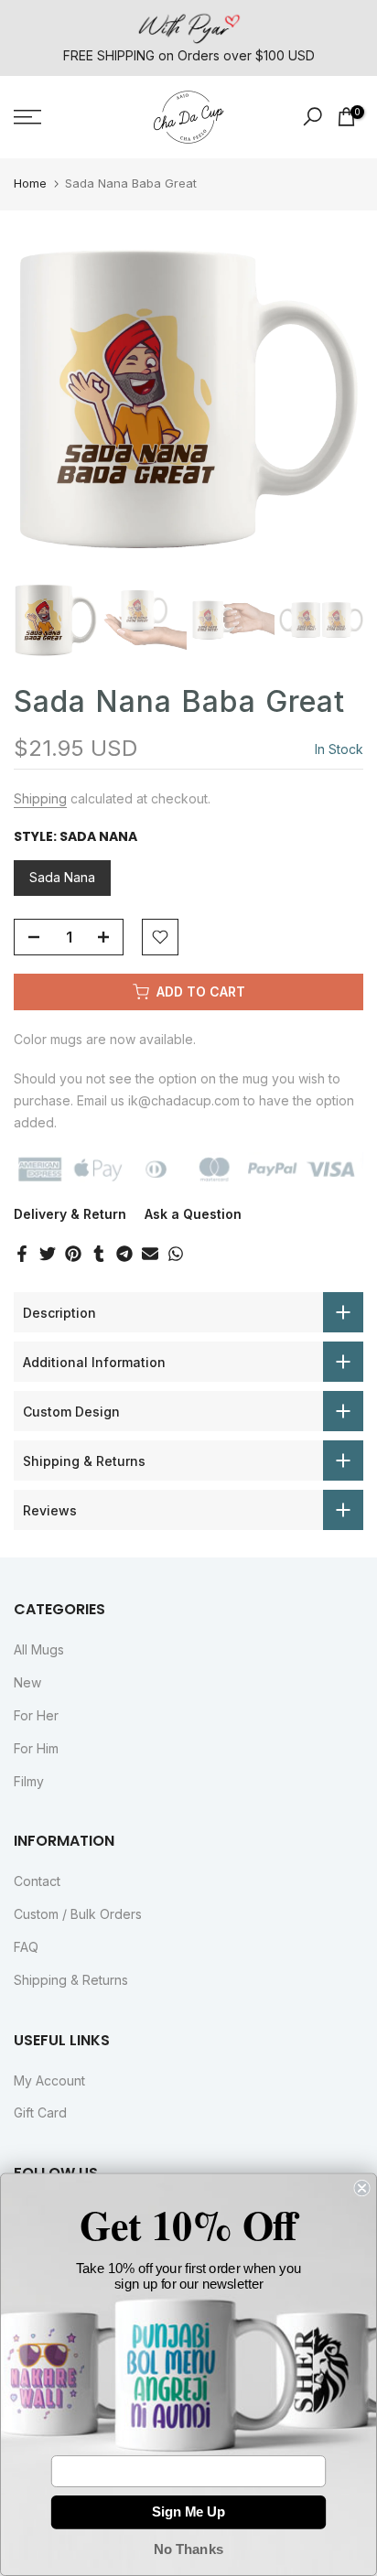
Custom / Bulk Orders (78, 1914)
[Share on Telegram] (124, 1254)
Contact (37, 1881)
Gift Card (40, 2113)
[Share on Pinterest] (73, 1254)
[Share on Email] (150, 1254)
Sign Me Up (188, 2512)
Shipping (40, 798)
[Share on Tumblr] (99, 1254)
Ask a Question (193, 1214)
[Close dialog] (361, 2188)
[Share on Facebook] (22, 1254)
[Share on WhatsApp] (176, 1254)
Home (30, 183)
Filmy (29, 1781)
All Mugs (39, 1649)
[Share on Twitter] (48, 1254)
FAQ (26, 1947)
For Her (36, 1715)
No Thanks (188, 2549)
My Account (49, 2080)
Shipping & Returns (71, 1980)
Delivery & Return (70, 1214)
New (27, 1682)
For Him (36, 1748)
